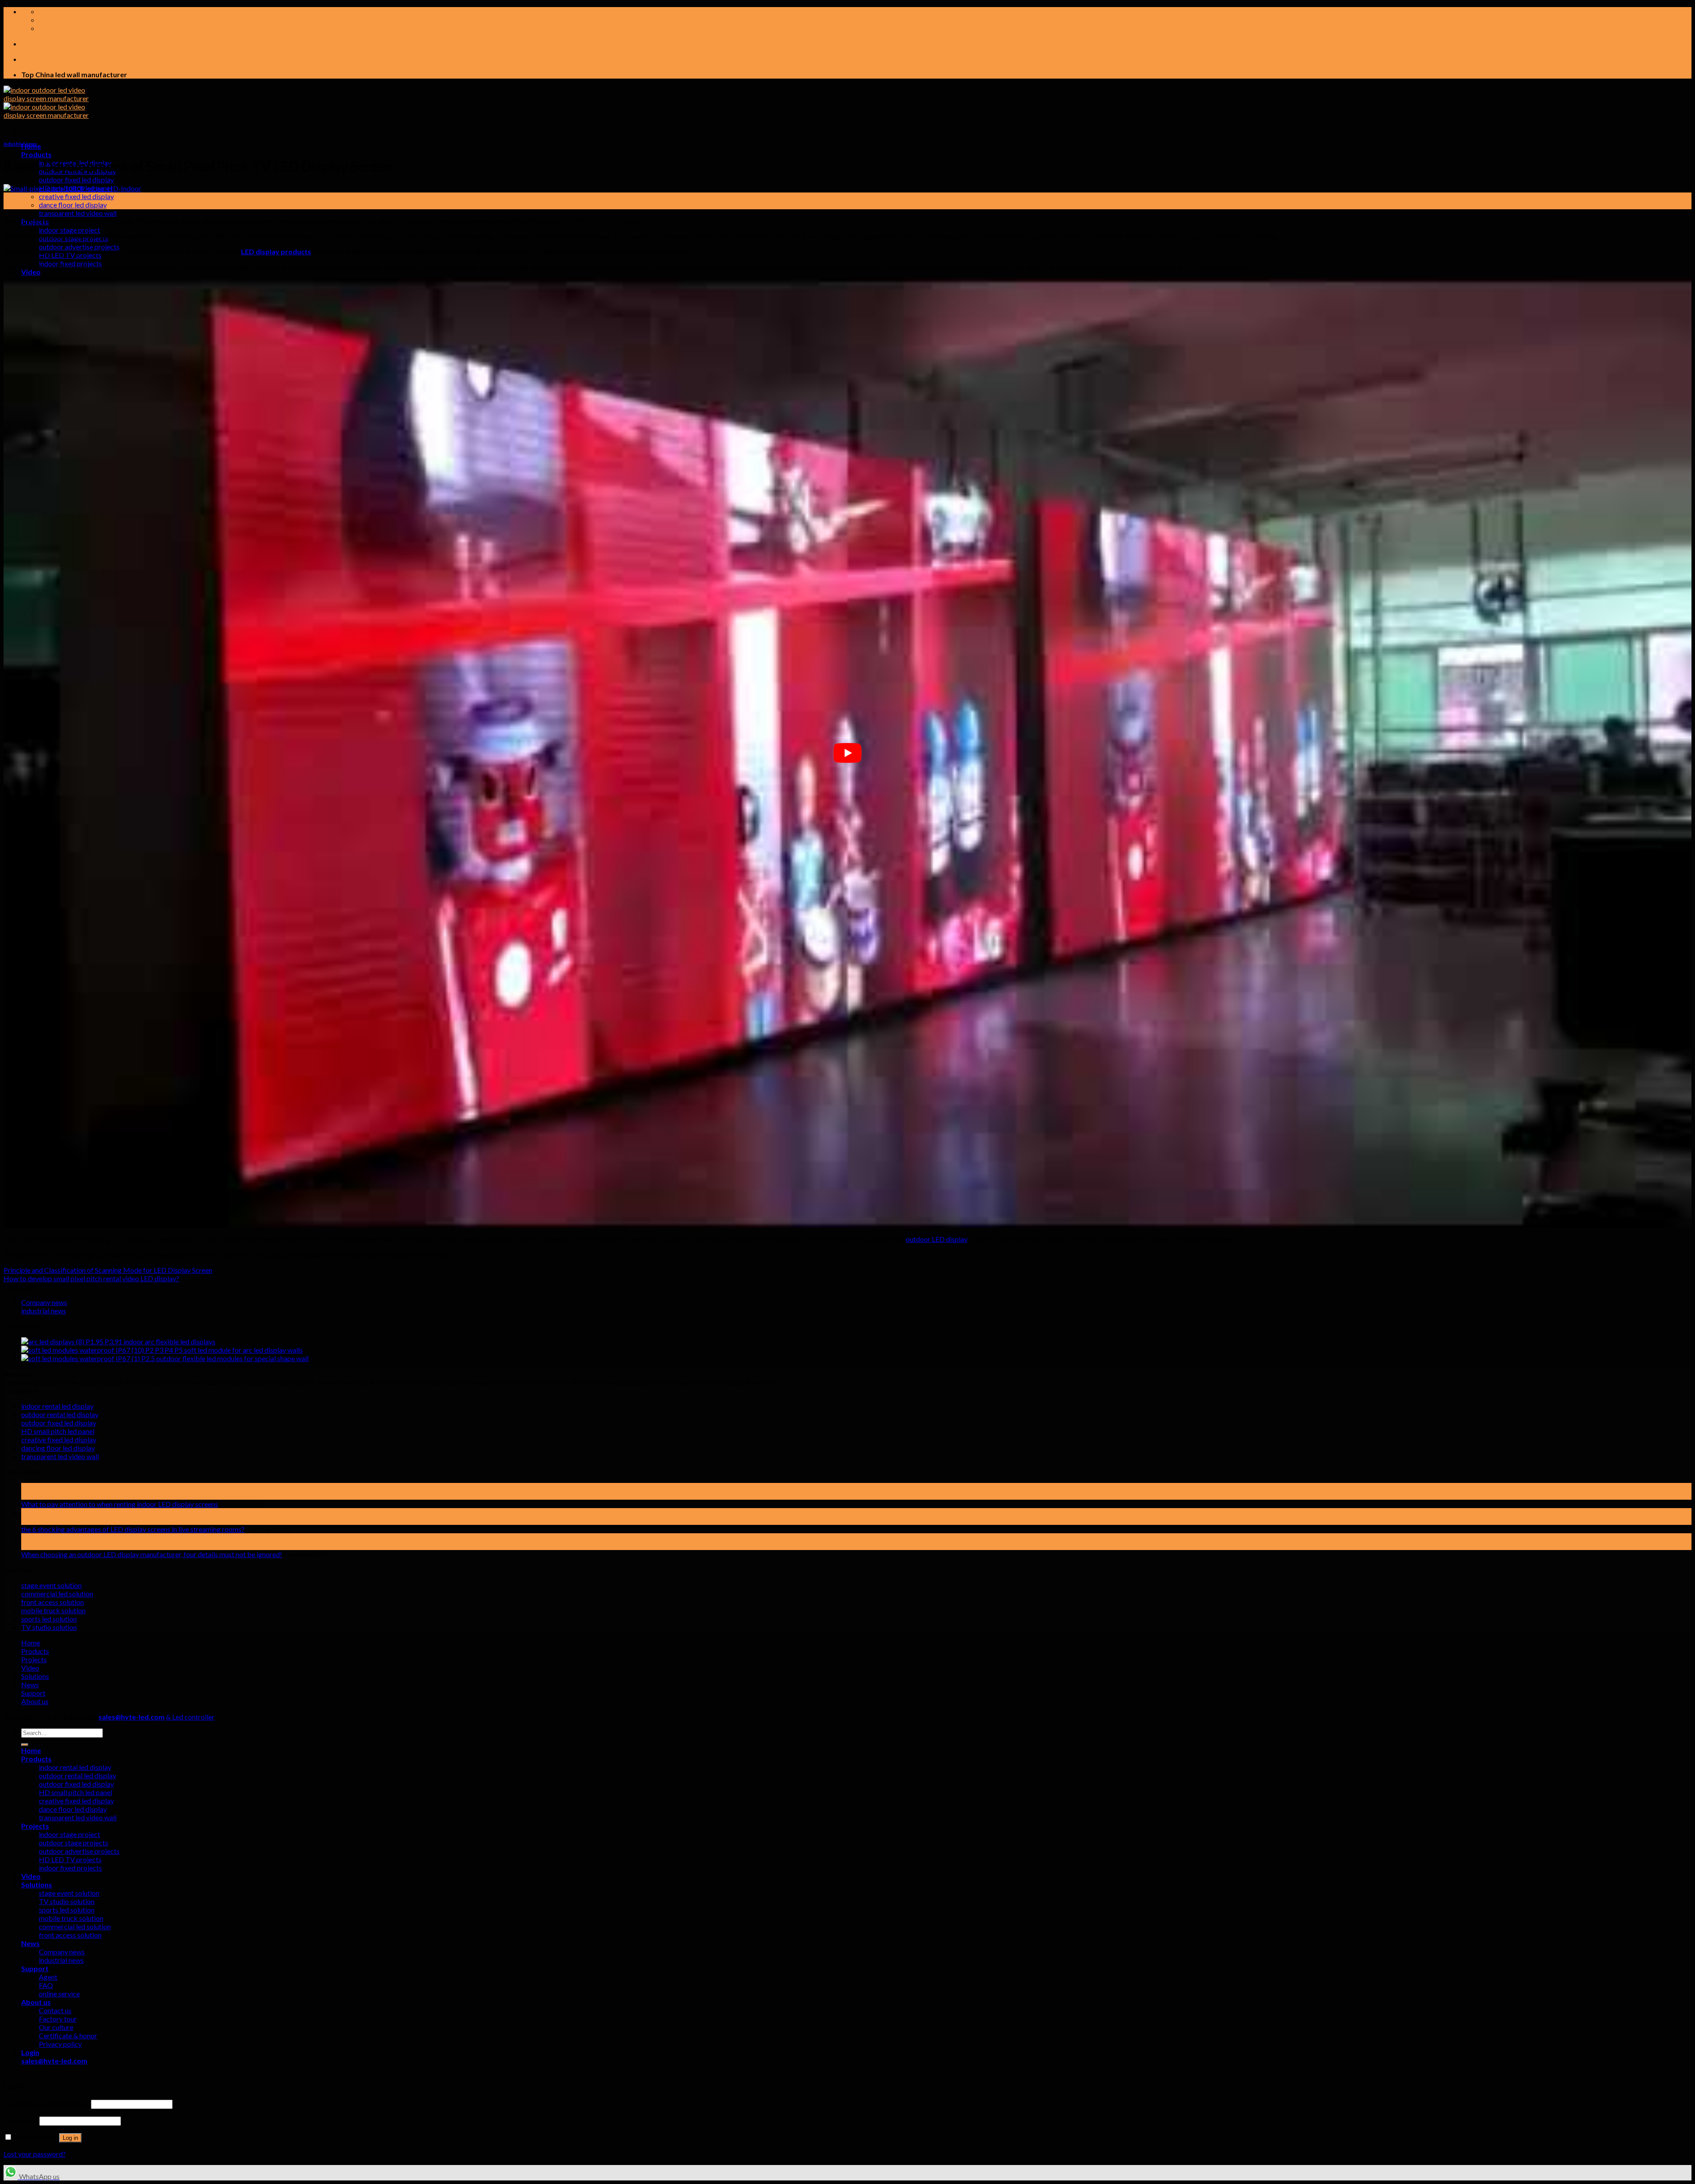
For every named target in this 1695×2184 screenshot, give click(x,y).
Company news (44, 1302)
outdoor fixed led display (76, 179)
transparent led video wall (78, 213)
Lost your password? (35, 2154)
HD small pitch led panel (58, 1431)
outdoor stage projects (73, 1843)
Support (33, 1693)
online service (59, 1994)
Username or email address (47, 2103)
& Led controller (190, 1717)
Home (31, 1643)
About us (35, 1701)
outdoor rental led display (60, 1414)
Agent (48, 1977)
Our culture (56, 2027)
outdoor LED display (937, 1239)
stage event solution (51, 1585)
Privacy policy (60, 2044)
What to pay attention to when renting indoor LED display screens (120, 1504)
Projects (34, 1659)
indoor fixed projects (70, 1868)
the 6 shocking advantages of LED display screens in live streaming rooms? (133, 1529)
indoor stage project (70, 230)
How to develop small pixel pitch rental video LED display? (91, 1278)
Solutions (35, 1676)
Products (36, 154)
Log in (70, 2138)
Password (21, 2120)
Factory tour (58, 2019)
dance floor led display (73, 205)
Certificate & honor (68, 2035)
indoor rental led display (57, 1406)
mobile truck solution (53, 1610)
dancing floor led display (58, 1448)
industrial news (20, 144)
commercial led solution (57, 1594)
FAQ (46, 1985)
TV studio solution (49, 1627)
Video (31, 272)
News (30, 1684)
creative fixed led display (76, 196)
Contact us (55, 2010)
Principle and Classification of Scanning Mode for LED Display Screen (108, 1270)
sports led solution (49, 1619)
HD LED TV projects (70, 1859)
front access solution (53, 1602)
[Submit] (25, 1745)
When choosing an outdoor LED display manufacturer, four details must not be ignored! (152, 1554)
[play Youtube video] (847, 753)
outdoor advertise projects (79, 247)
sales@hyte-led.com (132, 1717)
